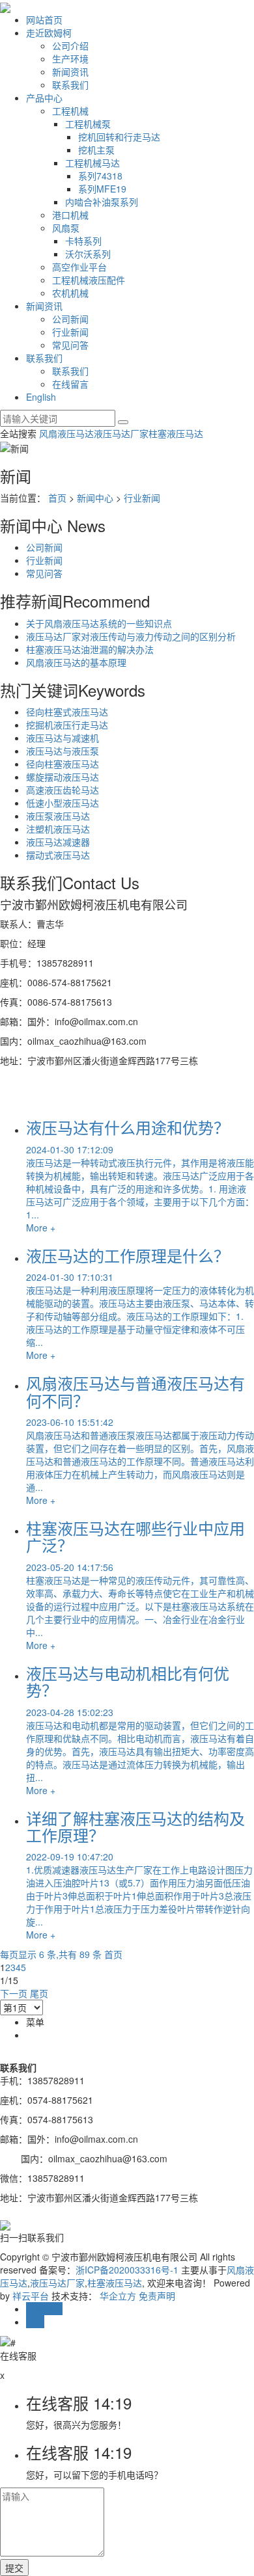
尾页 (39, 1993)
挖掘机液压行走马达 (67, 725)
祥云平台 (31, 2296)
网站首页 (44, 20)
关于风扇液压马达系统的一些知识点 (99, 623)
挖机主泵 (96, 150)
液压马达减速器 (58, 842)
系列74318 (100, 176)
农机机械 (70, 293)
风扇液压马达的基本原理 (76, 662)
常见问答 (70, 345)
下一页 (14, 1993)
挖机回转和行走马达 (119, 137)
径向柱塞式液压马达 (67, 712)
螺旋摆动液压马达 (63, 777)
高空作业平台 (79, 267)
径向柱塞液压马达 (63, 764)
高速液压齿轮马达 (63, 790)
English (41, 397)
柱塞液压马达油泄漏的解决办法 (90, 649)
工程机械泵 (88, 124)
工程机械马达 (92, 163)
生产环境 (70, 59)
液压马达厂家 (121, 433)
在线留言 (70, 384)
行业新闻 (70, 332)
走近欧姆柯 (49, 33)
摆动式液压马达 (58, 855)
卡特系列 (83, 241)
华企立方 (118, 2296)
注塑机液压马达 (58, 829)
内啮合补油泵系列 (102, 202)
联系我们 (70, 85)
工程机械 (70, 111)
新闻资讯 (70, 72)
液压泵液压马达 (58, 816)
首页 (57, 498)
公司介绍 (70, 46)
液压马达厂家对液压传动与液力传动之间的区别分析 (131, 636)
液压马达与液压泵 (63, 751)
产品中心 (44, 98)
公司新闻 (70, 319)
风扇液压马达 (66, 433)
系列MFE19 (102, 189)
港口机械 (70, 215)
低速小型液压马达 (63, 803)
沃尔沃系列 (88, 254)
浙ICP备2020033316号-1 (127, 2270)
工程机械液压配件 (89, 280)
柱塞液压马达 (176, 433)
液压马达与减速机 (63, 738)
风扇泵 (66, 228)
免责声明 (157, 2296)
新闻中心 (95, 498)
